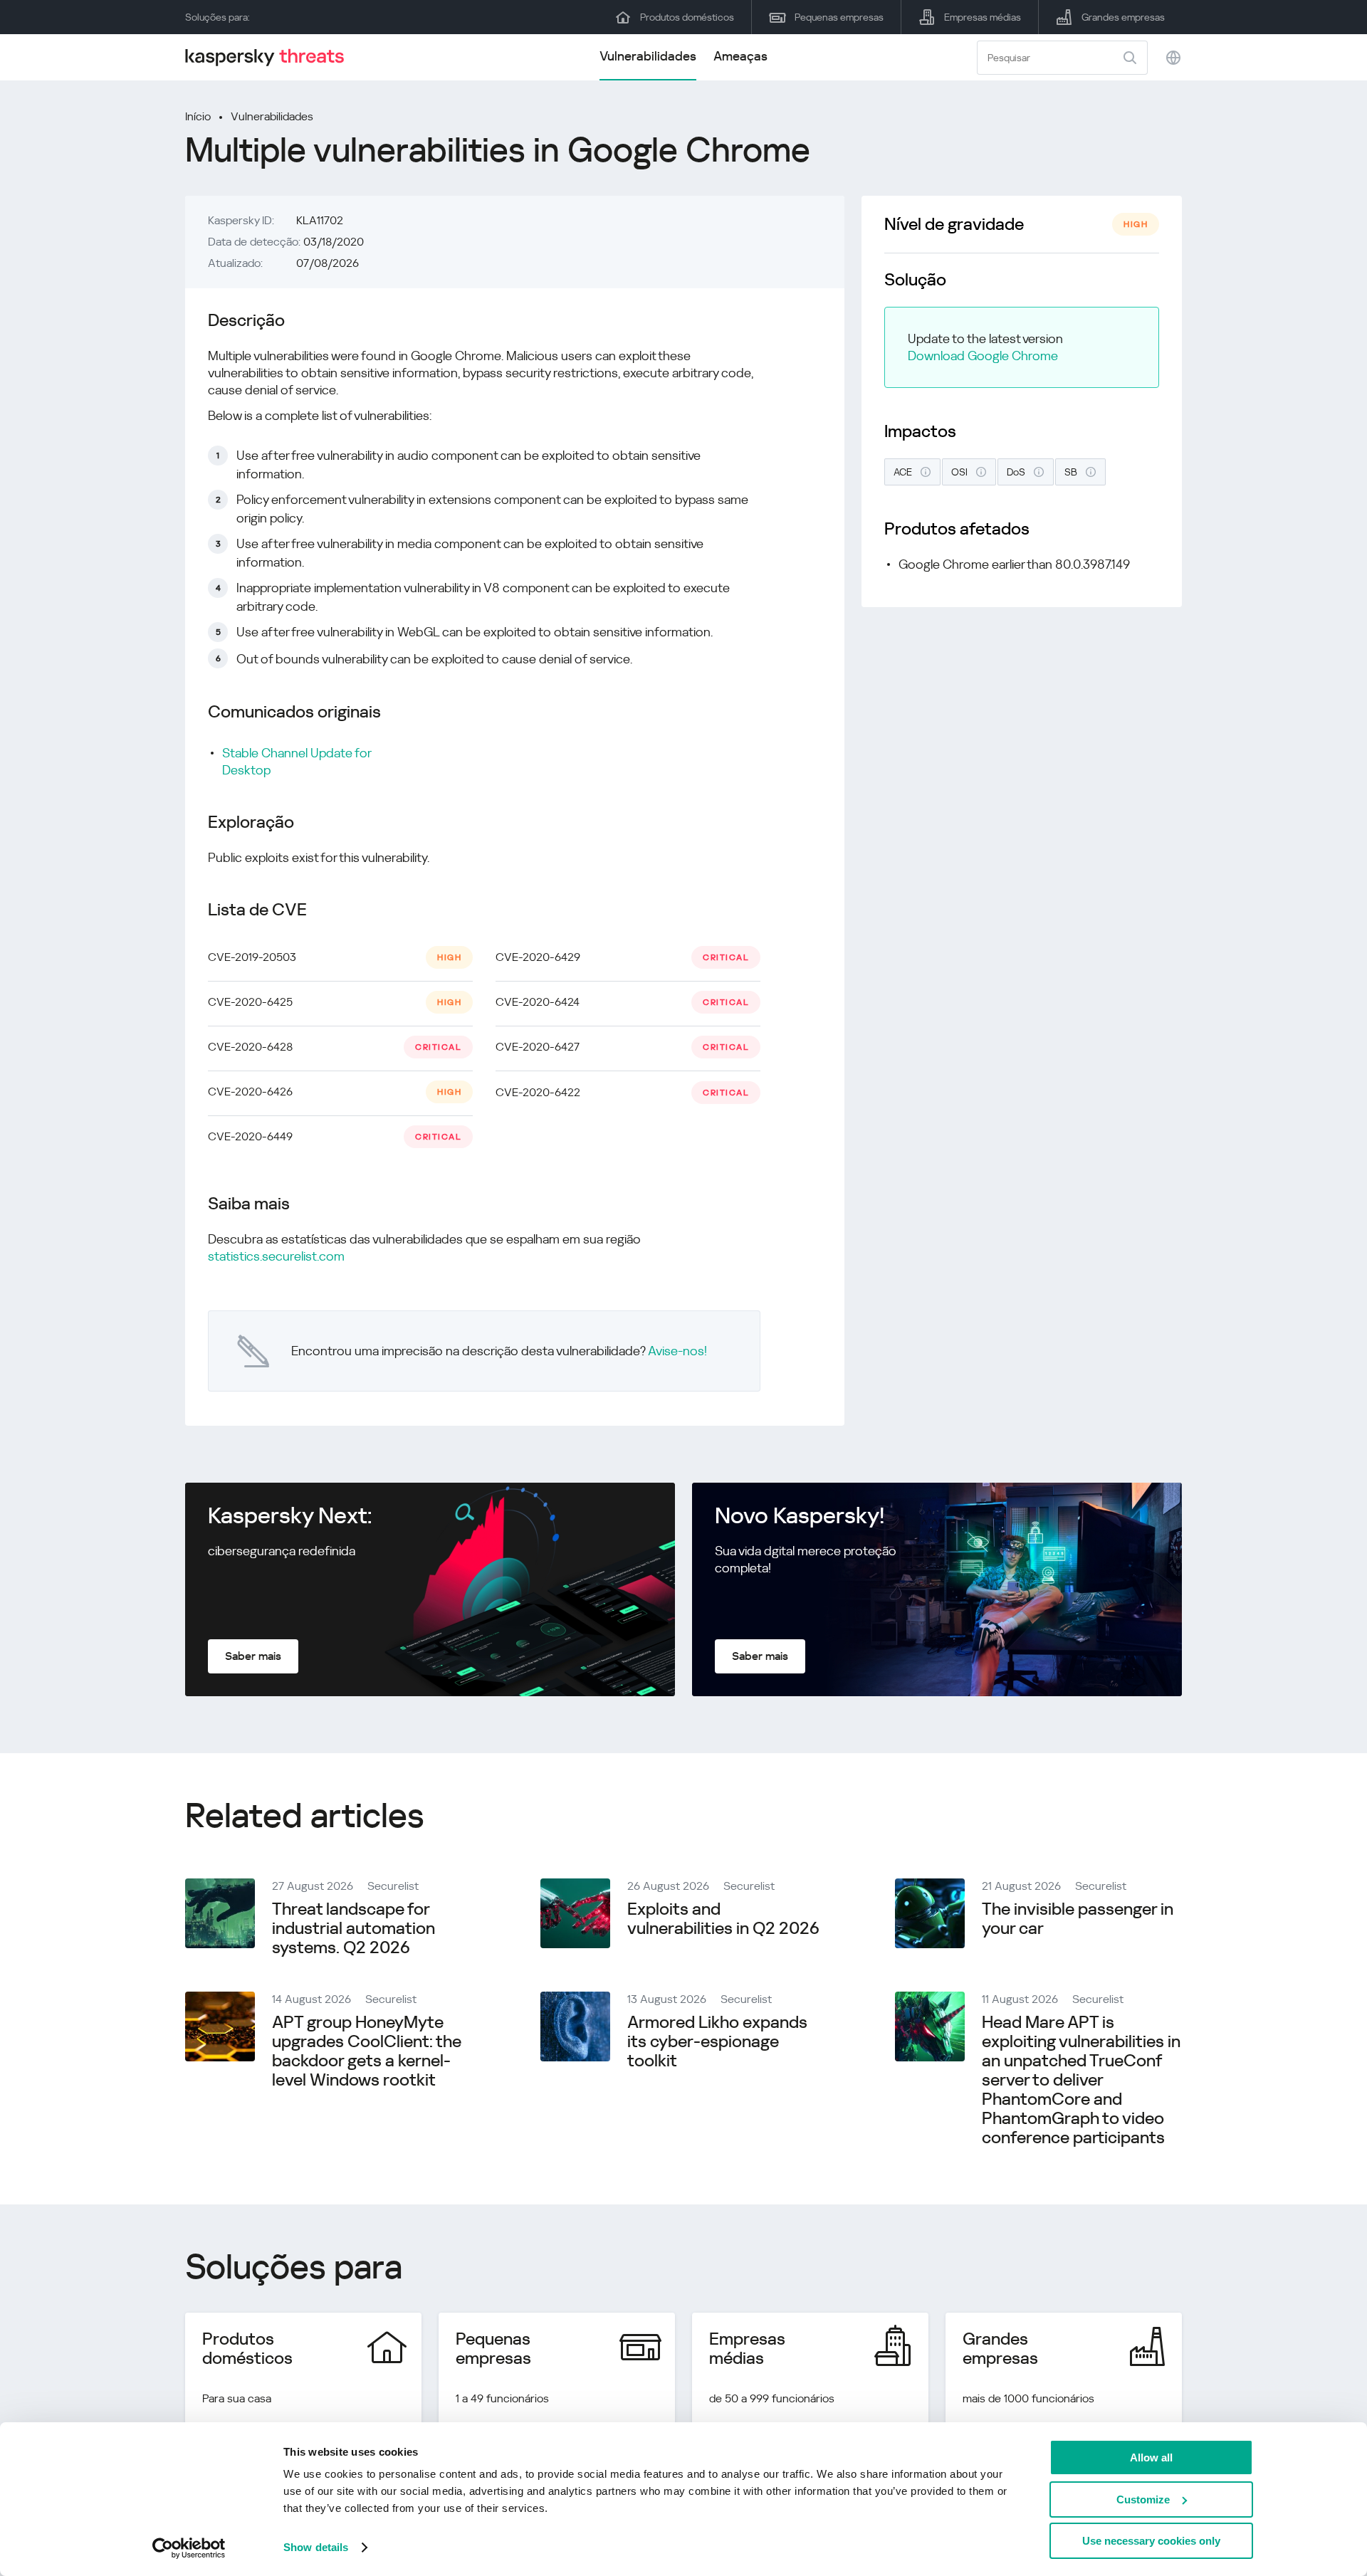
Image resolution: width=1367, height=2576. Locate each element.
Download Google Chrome (983, 356)
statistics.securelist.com (276, 1256)
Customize (1143, 2499)
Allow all (1151, 2457)
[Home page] (271, 57)
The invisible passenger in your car (1078, 1919)
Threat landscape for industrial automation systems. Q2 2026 (353, 1928)
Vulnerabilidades (648, 56)
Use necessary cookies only (1151, 2541)
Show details (316, 2547)
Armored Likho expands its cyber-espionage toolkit (717, 2041)
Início (198, 116)
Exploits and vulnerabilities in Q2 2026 (723, 1919)
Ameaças (740, 56)
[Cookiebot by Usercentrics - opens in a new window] (189, 2548)
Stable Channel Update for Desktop (297, 761)
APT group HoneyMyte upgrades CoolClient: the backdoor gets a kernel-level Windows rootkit (367, 2051)
